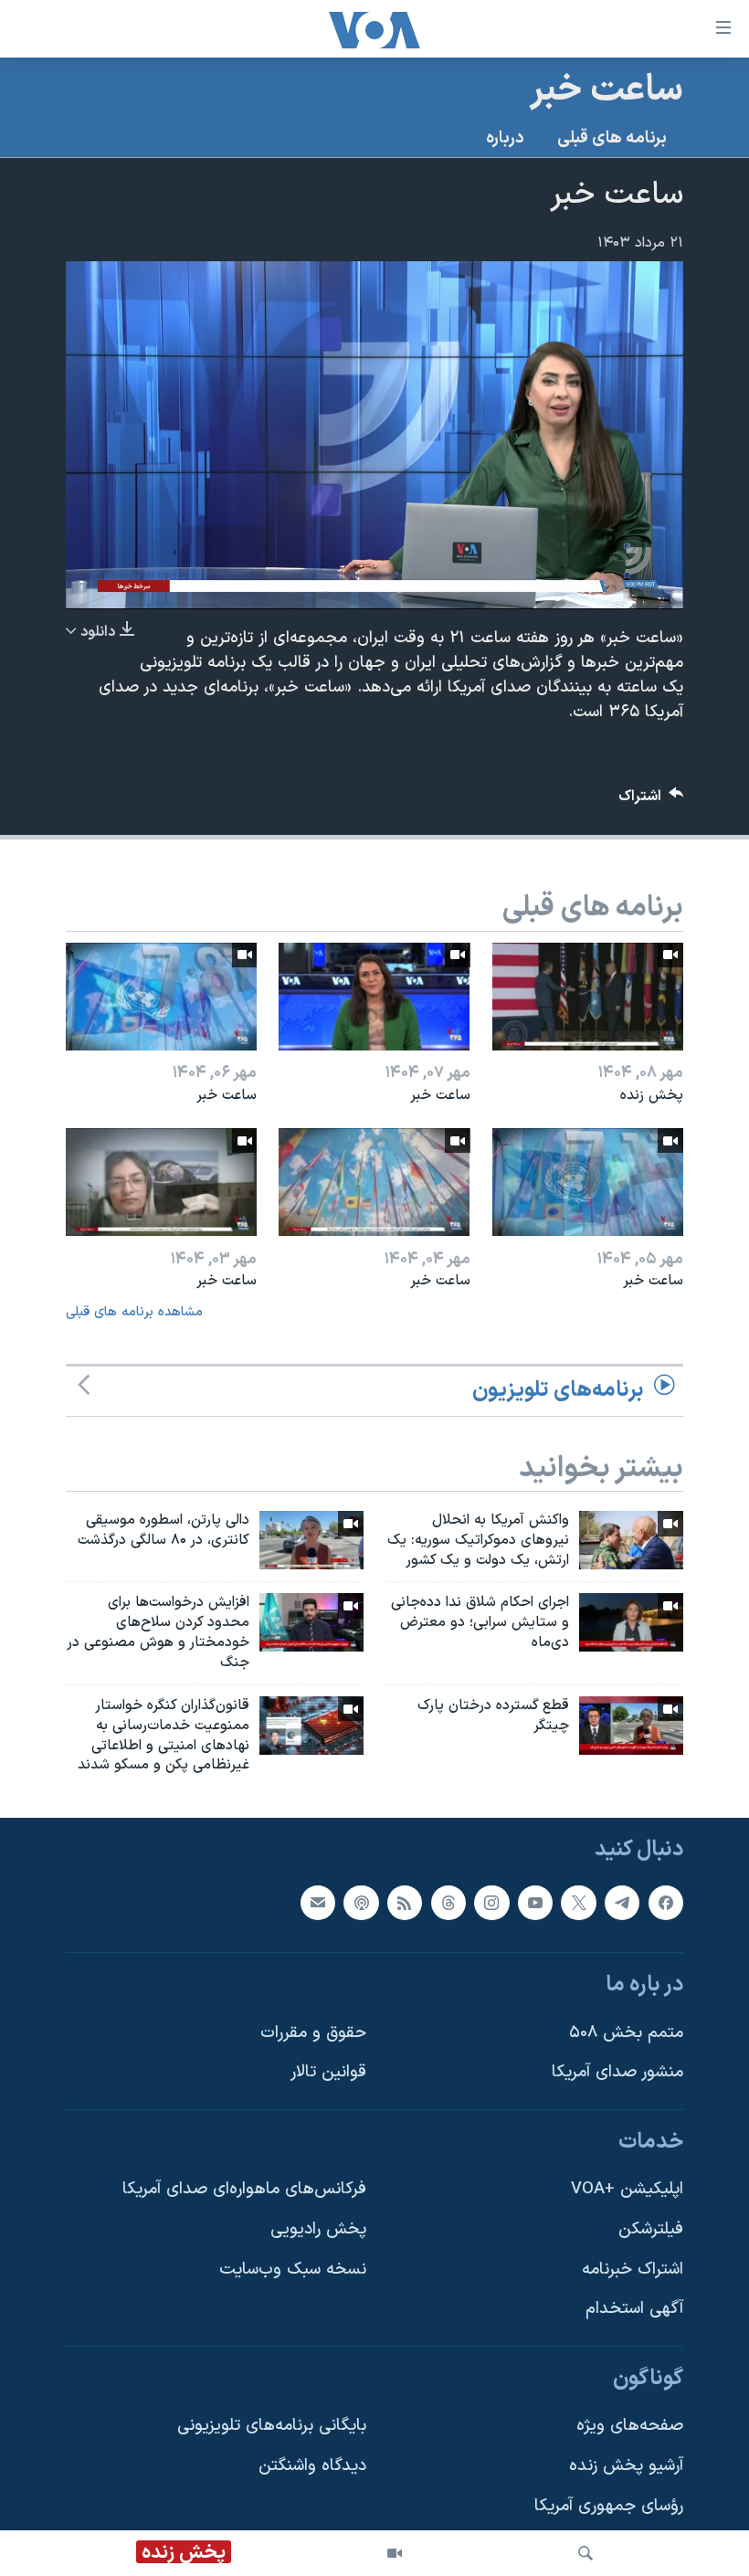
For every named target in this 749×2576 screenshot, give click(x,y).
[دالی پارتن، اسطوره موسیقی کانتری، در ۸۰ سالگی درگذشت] (311, 1540)
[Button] (651, 801)
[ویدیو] (395, 2553)
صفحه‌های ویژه (630, 2427)
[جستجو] (585, 2553)
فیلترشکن (651, 2229)
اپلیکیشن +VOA (627, 2190)
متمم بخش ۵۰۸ (626, 2033)
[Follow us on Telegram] (622, 1903)
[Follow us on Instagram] (491, 1903)
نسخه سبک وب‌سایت (293, 2270)
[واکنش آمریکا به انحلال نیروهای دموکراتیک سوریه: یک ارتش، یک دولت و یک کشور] (631, 1540)
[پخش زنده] (588, 997)
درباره (505, 138)
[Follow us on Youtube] (535, 1903)
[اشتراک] (318, 1903)
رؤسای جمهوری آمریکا (609, 2506)
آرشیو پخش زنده (626, 2466)
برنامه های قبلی (612, 138)
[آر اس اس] (405, 1903)
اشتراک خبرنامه (633, 2270)
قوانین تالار (328, 2073)
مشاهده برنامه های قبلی (134, 1312)
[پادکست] (361, 1903)
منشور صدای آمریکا (617, 2073)
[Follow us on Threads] (448, 1903)
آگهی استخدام (634, 2310)
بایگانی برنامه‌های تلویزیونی (272, 2427)
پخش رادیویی (318, 2229)
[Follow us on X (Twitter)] (578, 1903)
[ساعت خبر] (374, 997)
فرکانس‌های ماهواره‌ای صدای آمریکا (244, 2190)
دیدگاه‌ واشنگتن (312, 2466)
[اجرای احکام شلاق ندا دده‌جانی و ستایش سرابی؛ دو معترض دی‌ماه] (631, 1622)
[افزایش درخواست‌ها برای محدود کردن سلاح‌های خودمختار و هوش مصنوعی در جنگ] (311, 1622)
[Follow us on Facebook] (666, 1903)
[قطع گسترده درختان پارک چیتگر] (631, 1726)
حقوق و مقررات (313, 2033)
